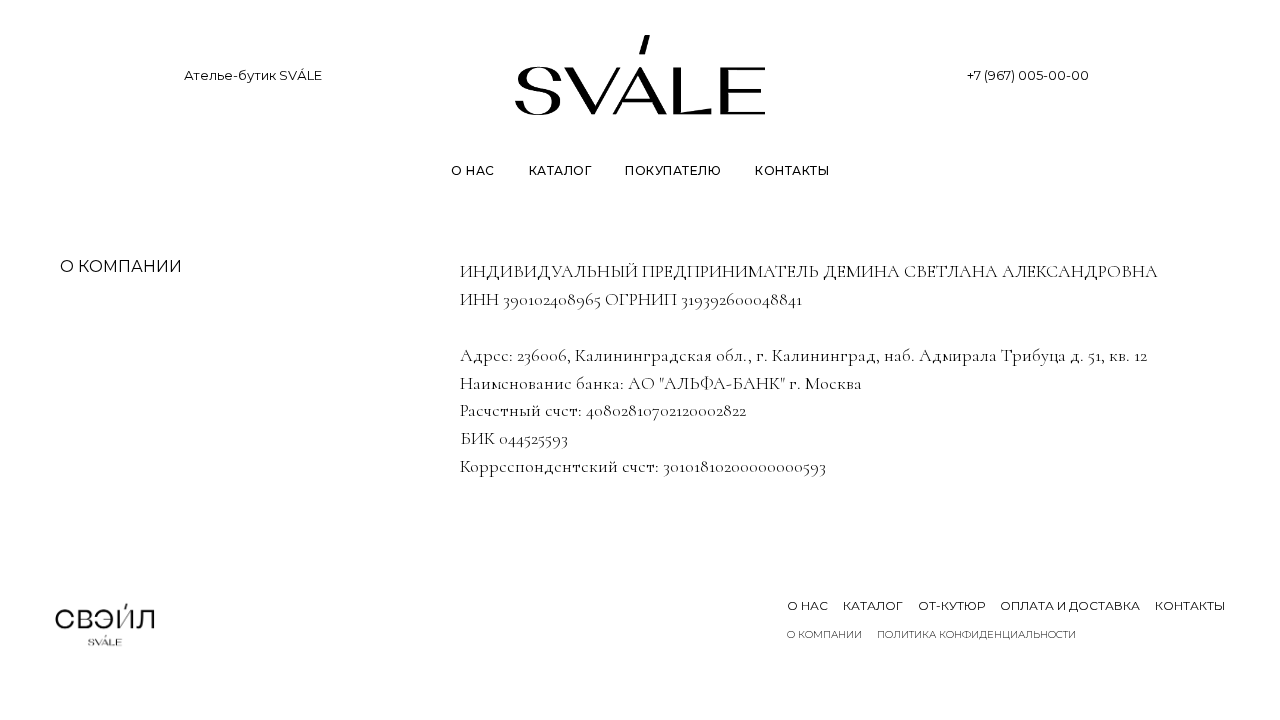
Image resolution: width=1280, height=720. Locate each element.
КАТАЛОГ (560, 170)
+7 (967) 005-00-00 (1028, 75)
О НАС (473, 170)
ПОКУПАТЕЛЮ (673, 170)
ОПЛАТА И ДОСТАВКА (1070, 605)
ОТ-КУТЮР (951, 605)
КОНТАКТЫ (792, 170)
